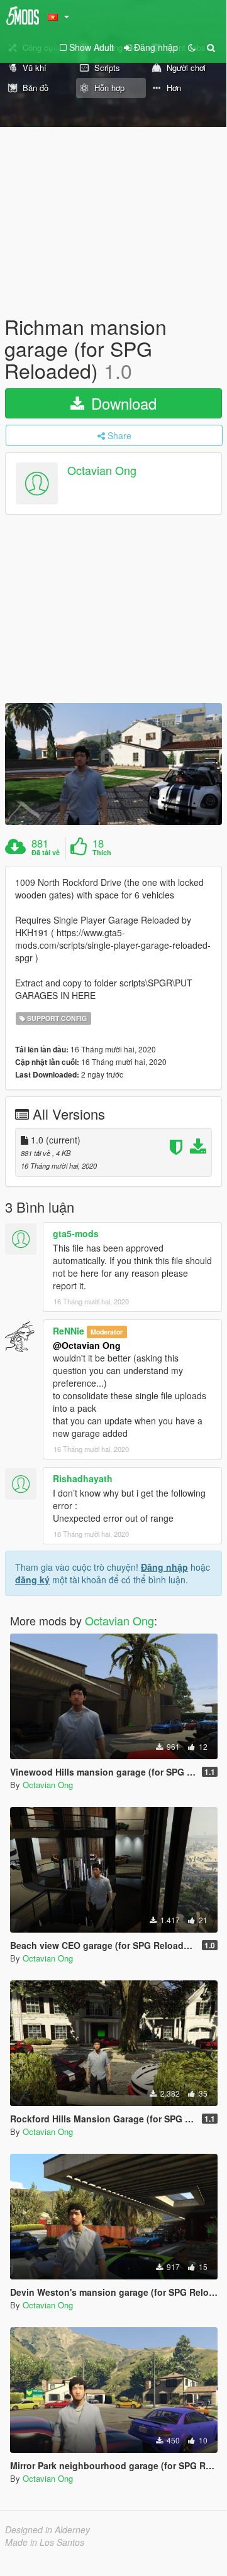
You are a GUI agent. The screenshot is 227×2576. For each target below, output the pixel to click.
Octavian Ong (102, 470)
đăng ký (32, 1580)
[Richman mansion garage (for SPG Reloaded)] (113, 764)
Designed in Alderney (47, 2530)
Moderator (107, 1332)
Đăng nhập (164, 1567)
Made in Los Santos (45, 2542)
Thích (102, 853)
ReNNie (69, 1331)
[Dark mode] (192, 47)
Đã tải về (46, 853)
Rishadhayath (83, 1478)
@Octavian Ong (87, 1345)
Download (122, 403)
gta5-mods (76, 1233)
